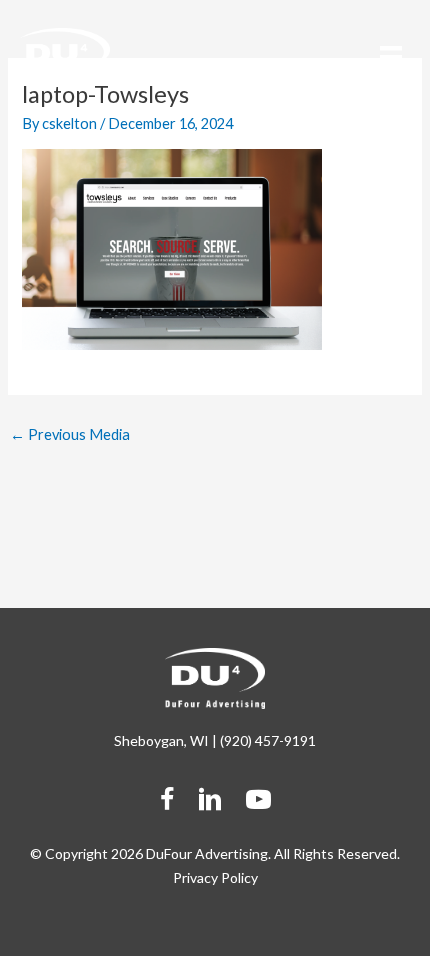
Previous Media (70, 434)
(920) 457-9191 (268, 740)
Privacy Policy (215, 877)
